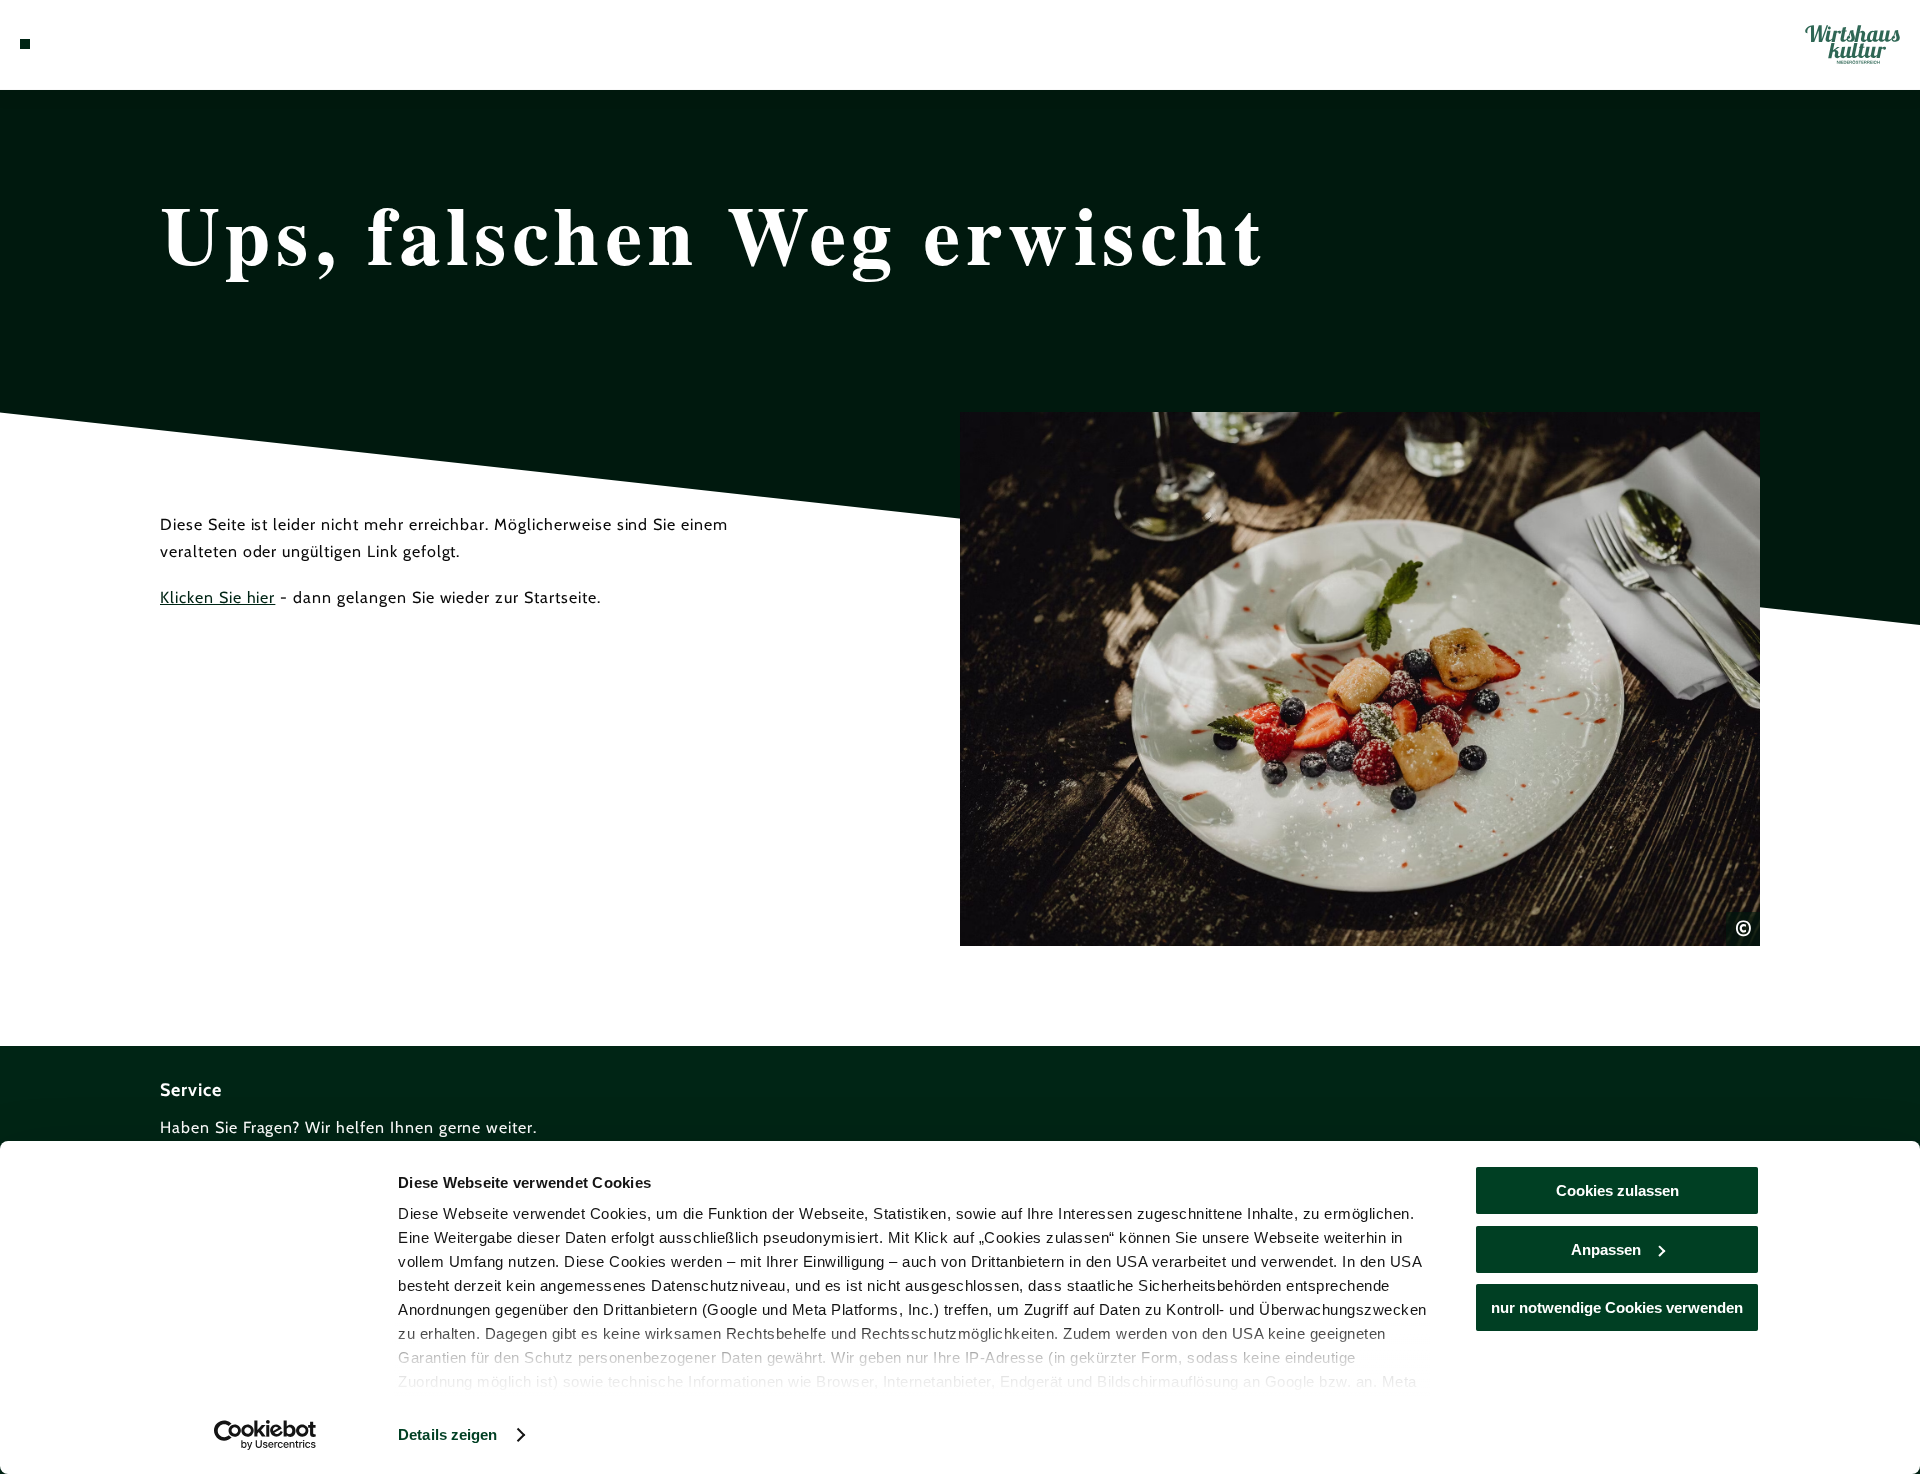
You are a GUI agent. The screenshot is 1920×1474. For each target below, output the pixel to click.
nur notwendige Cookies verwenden (1617, 1307)
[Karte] (80, 44)
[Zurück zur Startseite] (1852, 44)
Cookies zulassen (1617, 1190)
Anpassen (1606, 1249)
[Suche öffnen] (140, 44)
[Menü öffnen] (25, 44)
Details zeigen (447, 1434)
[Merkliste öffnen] (110, 44)
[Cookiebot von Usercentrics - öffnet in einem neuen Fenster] (265, 1435)
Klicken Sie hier (217, 597)
